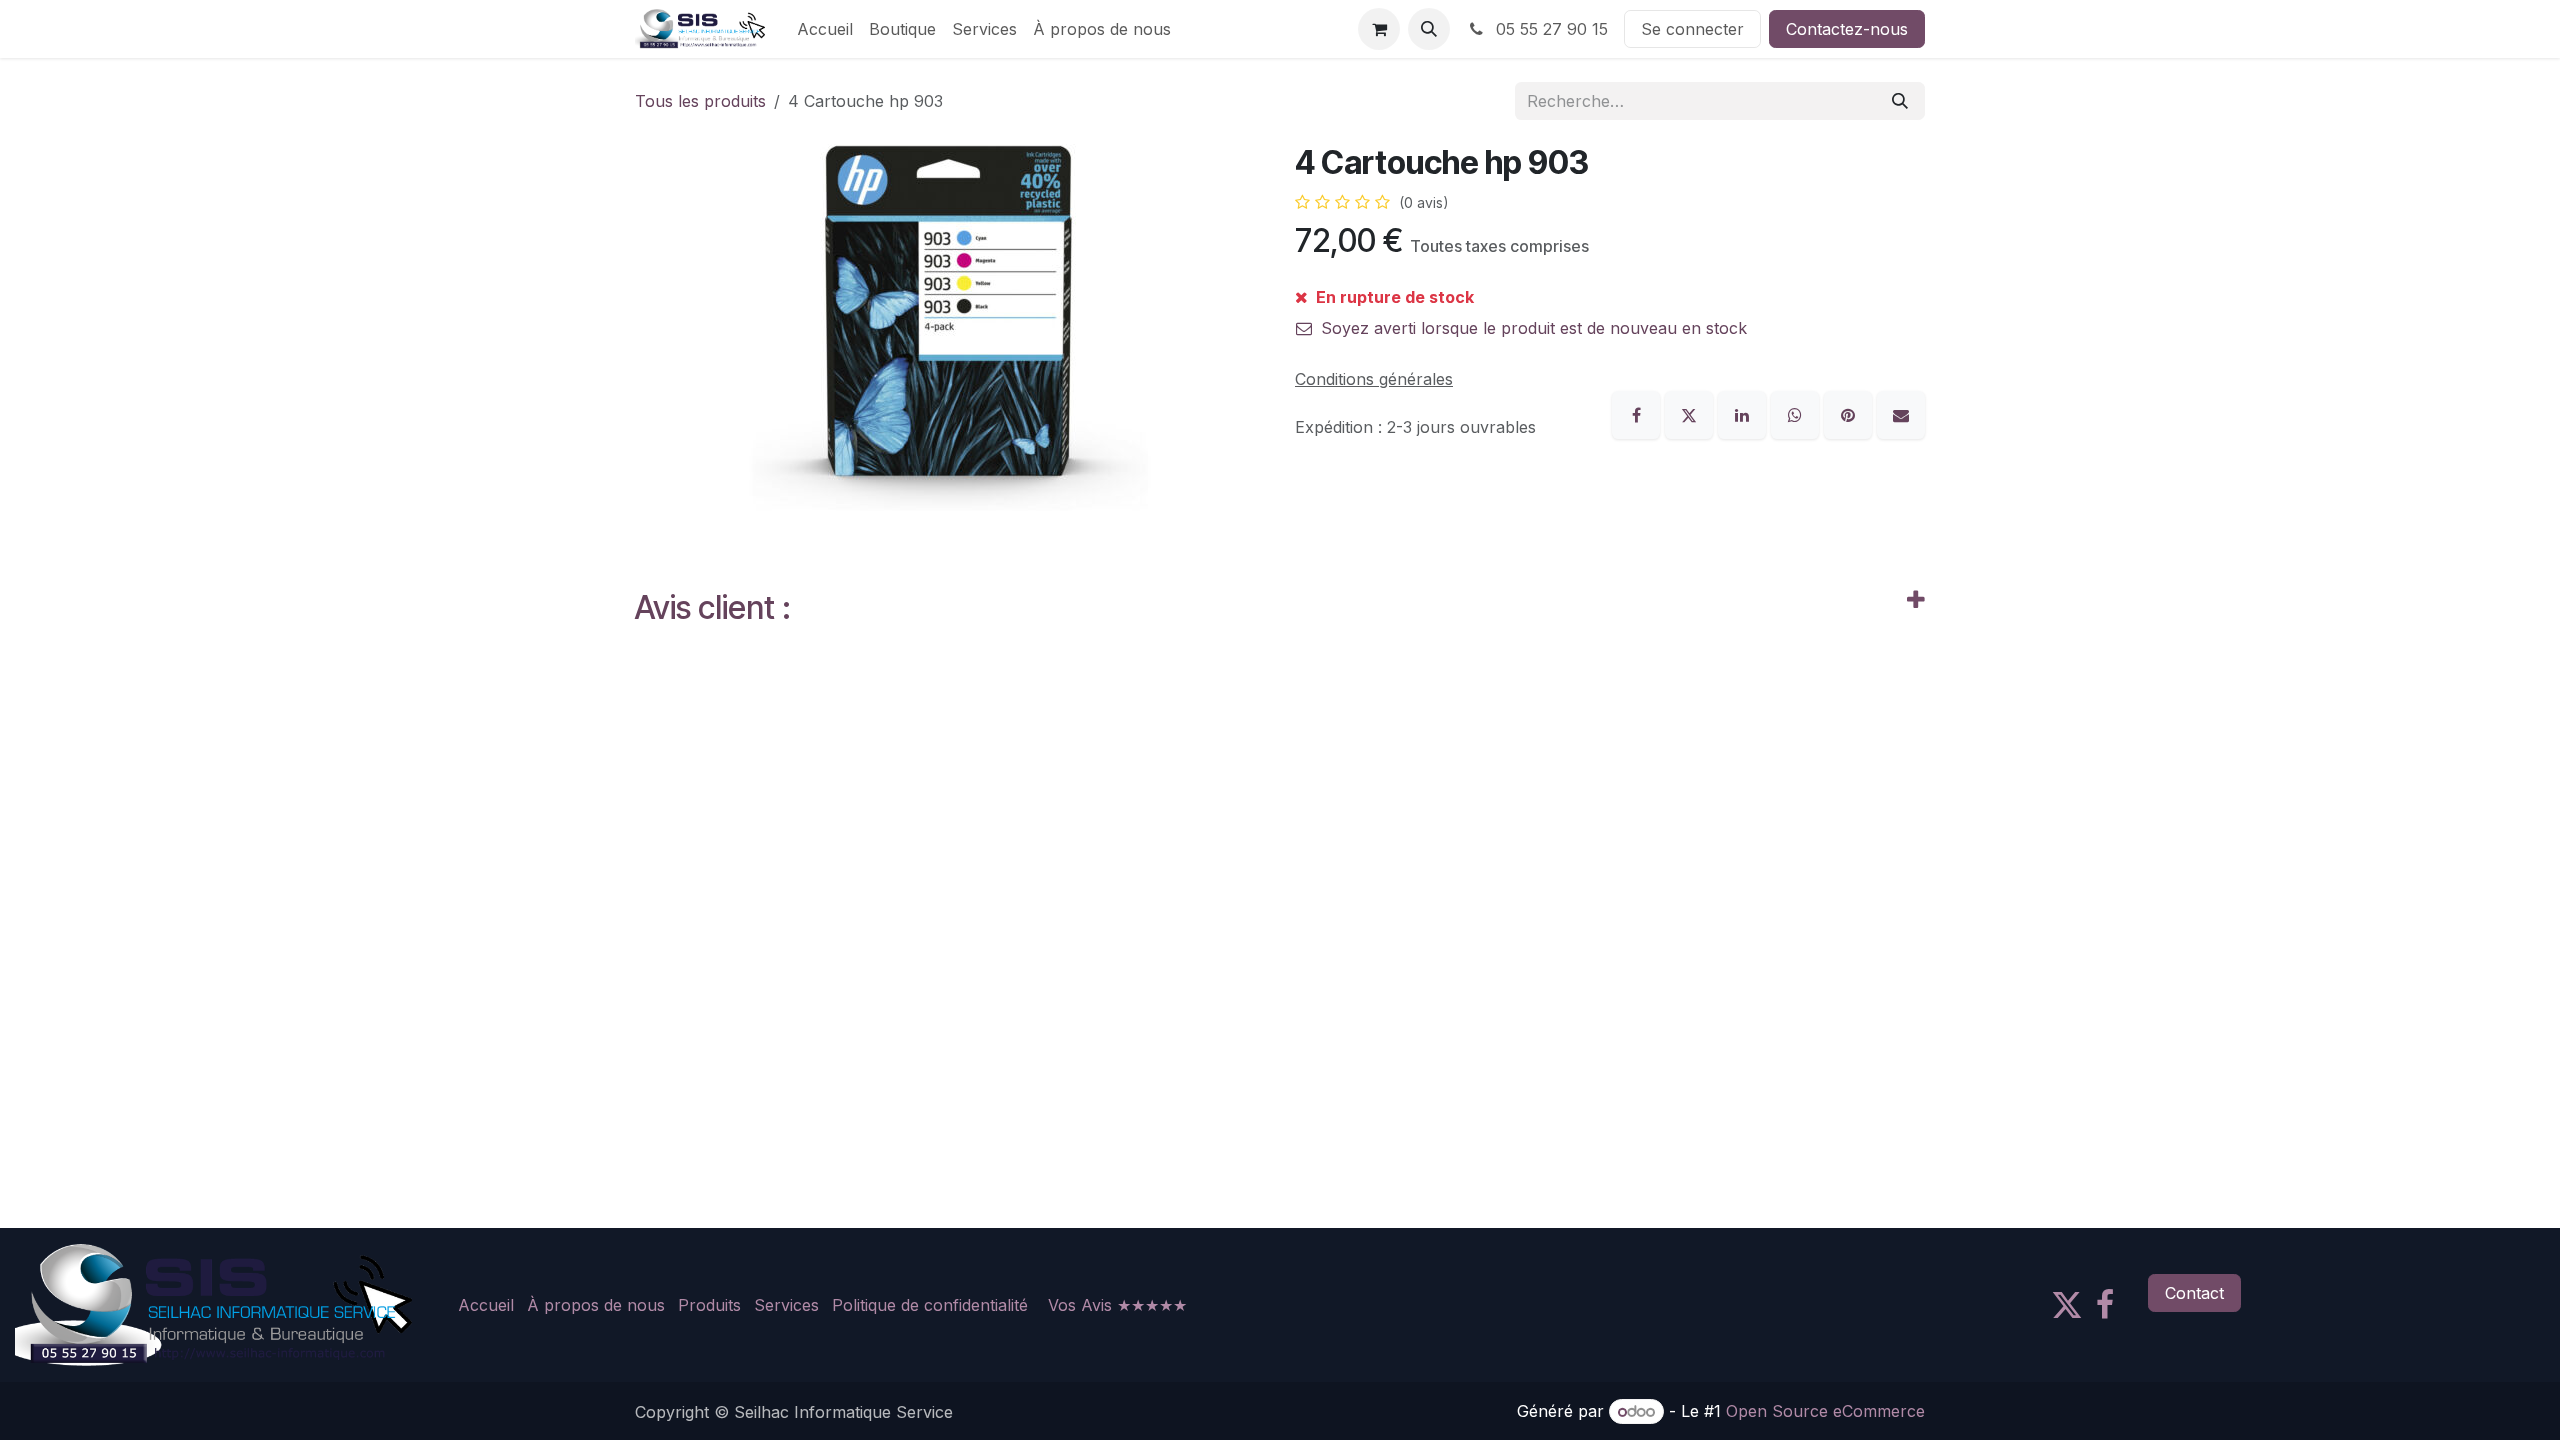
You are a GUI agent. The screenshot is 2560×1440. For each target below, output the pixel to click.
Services (786, 1305)
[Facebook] (1638, 413)
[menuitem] (825, 29)
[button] (1429, 29)
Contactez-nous (1847, 29)
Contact (2194, 1293)
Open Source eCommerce (1825, 1411)
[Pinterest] (1850, 413)
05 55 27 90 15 (1549, 29)
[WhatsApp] (1797, 413)
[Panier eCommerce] (1379, 29)
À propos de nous (596, 1305)
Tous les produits (700, 101)
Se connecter (1692, 29)
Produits (709, 1305)
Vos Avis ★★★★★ (1117, 1305)
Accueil (486, 1305)
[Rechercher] (1900, 101)
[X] (1691, 413)
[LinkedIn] (1744, 413)
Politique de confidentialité (930, 1305)
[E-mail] (1901, 413)
